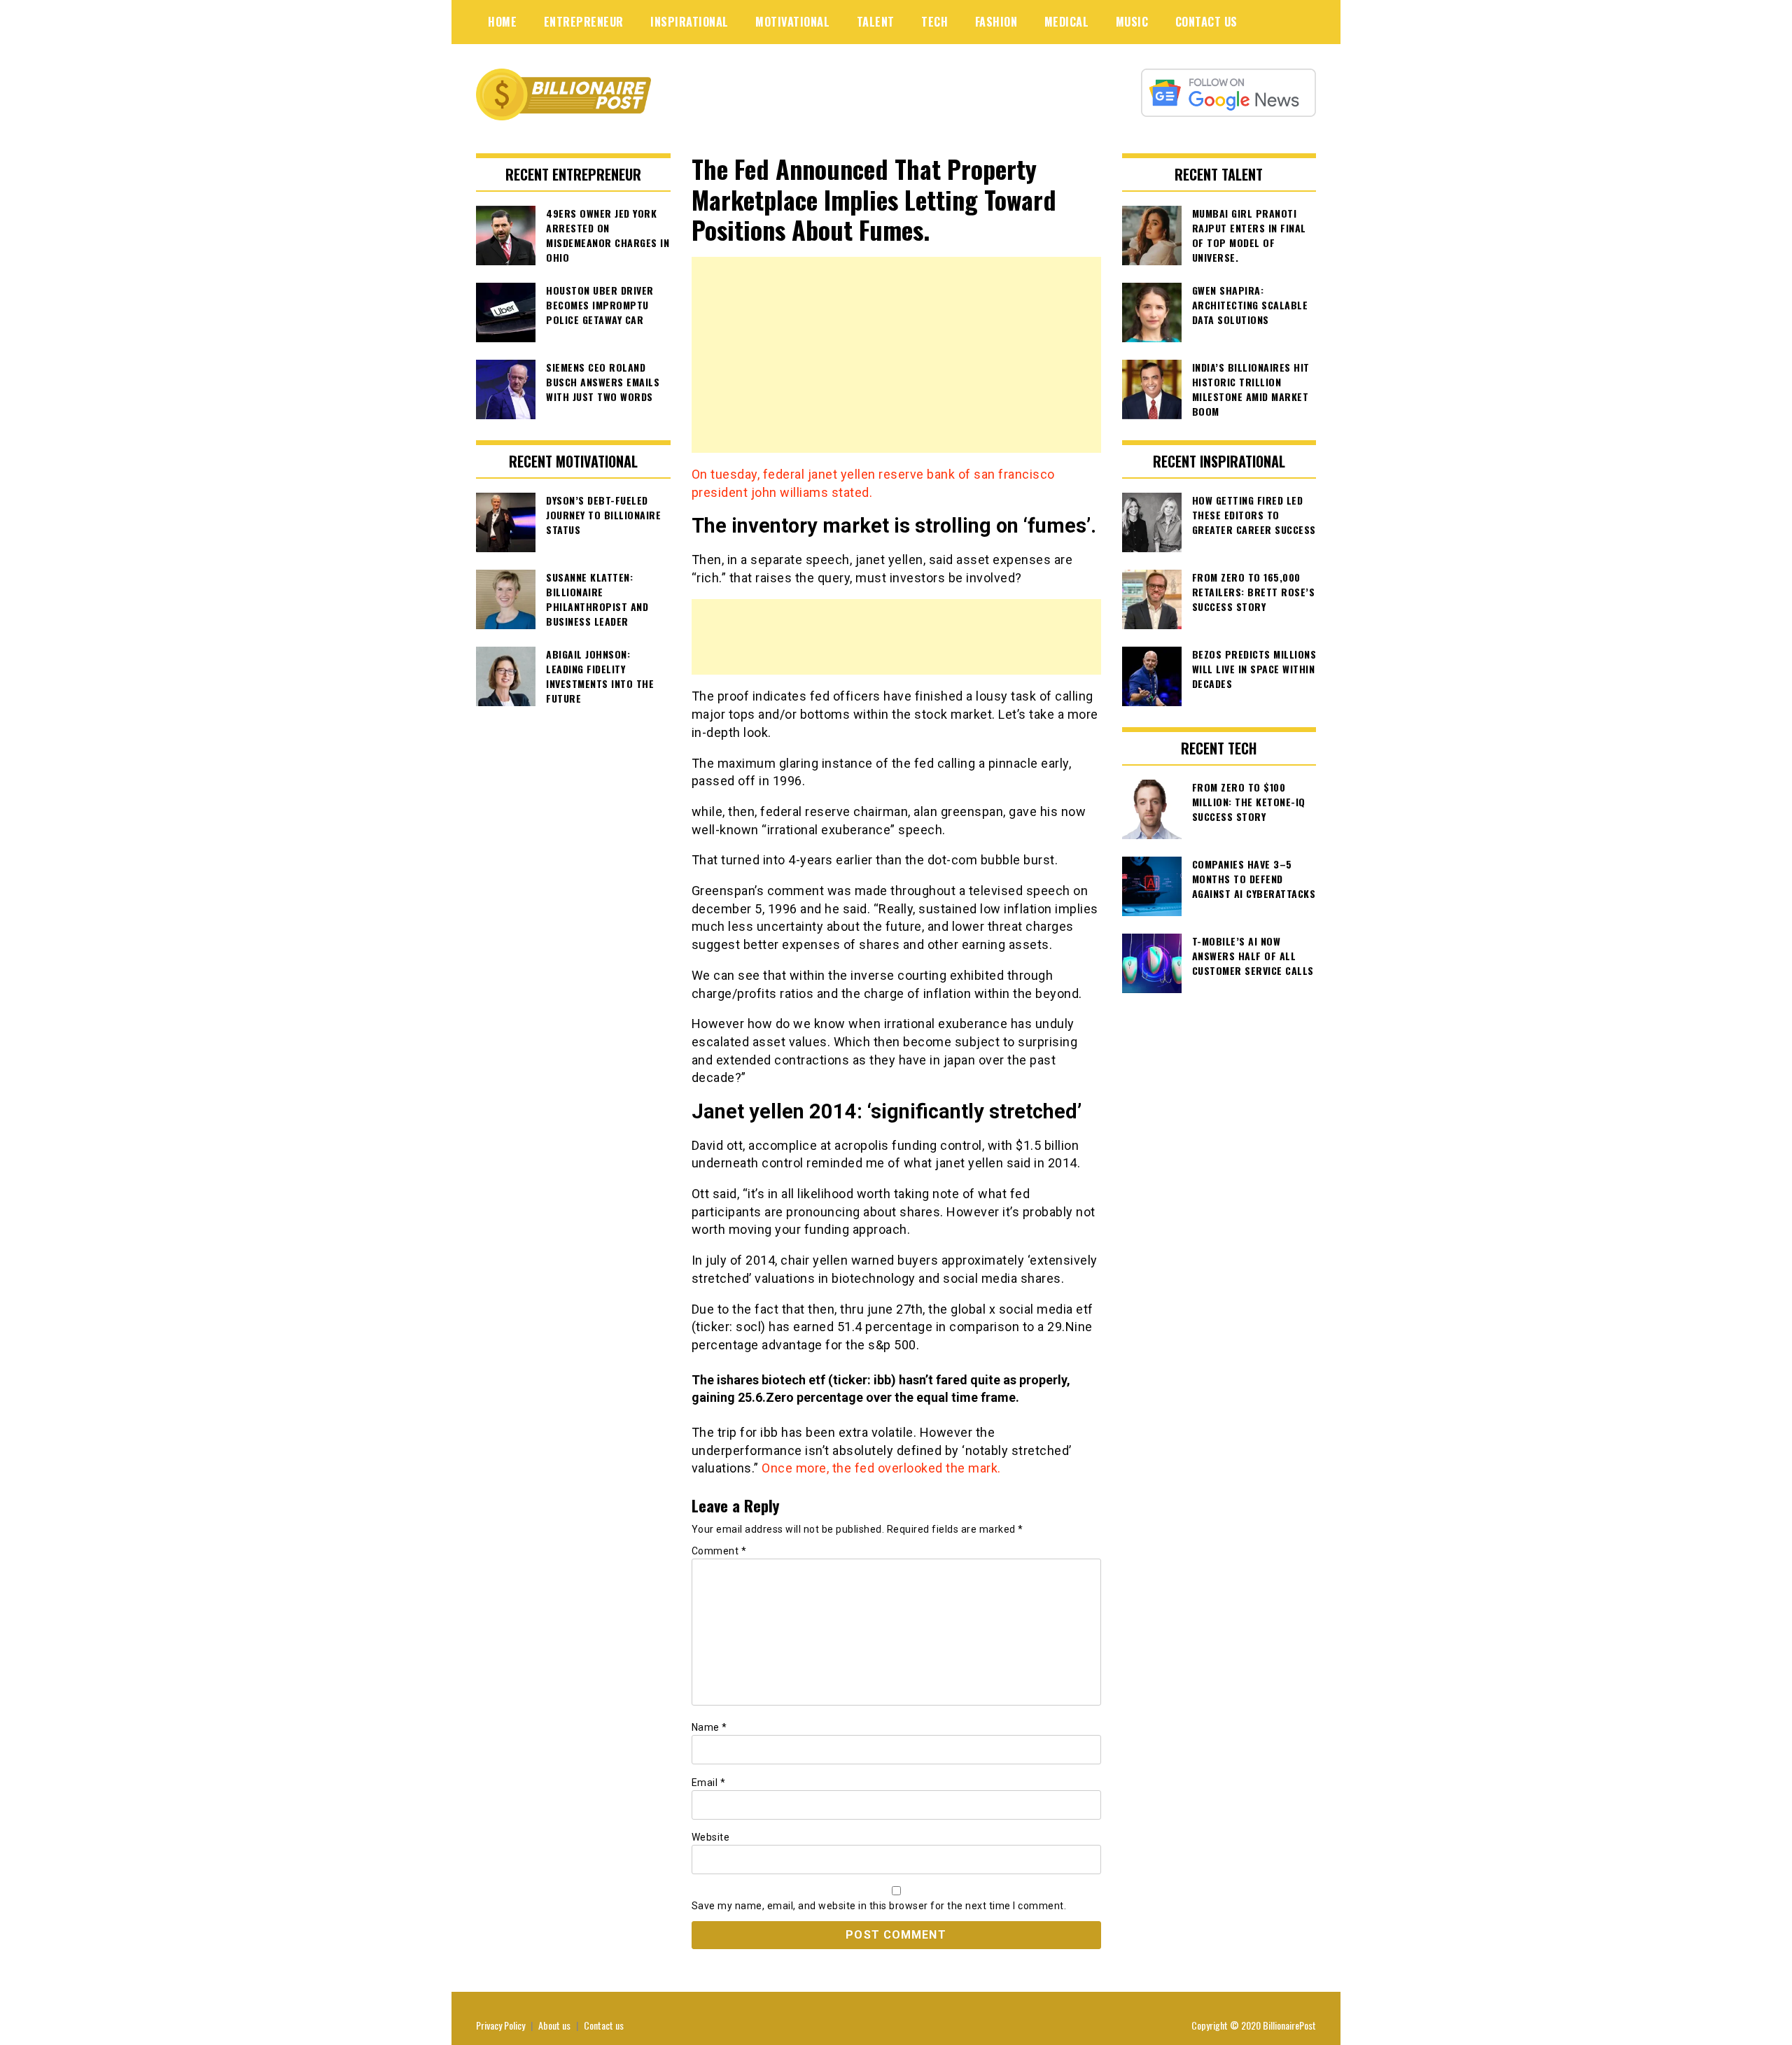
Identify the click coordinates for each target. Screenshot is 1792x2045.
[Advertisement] (896, 355)
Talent (876, 22)
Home (502, 22)
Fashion (996, 22)
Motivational (792, 22)
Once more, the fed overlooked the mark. (881, 1468)
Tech (934, 22)
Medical (1067, 22)
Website (711, 1837)
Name (709, 1727)
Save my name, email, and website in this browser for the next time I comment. (879, 1906)
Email (709, 1783)
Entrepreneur (584, 22)
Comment (719, 1551)
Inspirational (689, 22)
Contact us (604, 2025)
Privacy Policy (500, 2025)
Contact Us (1206, 22)
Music (1132, 22)
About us (554, 2025)
